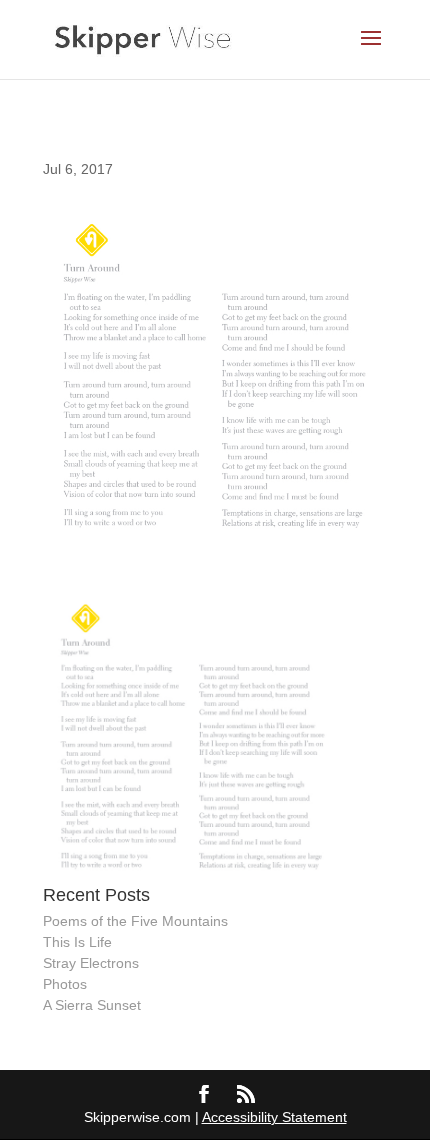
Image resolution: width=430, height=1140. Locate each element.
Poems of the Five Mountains (135, 921)
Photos (65, 984)
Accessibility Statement (274, 1117)
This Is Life (77, 942)
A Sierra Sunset (92, 1005)
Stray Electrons (91, 963)
